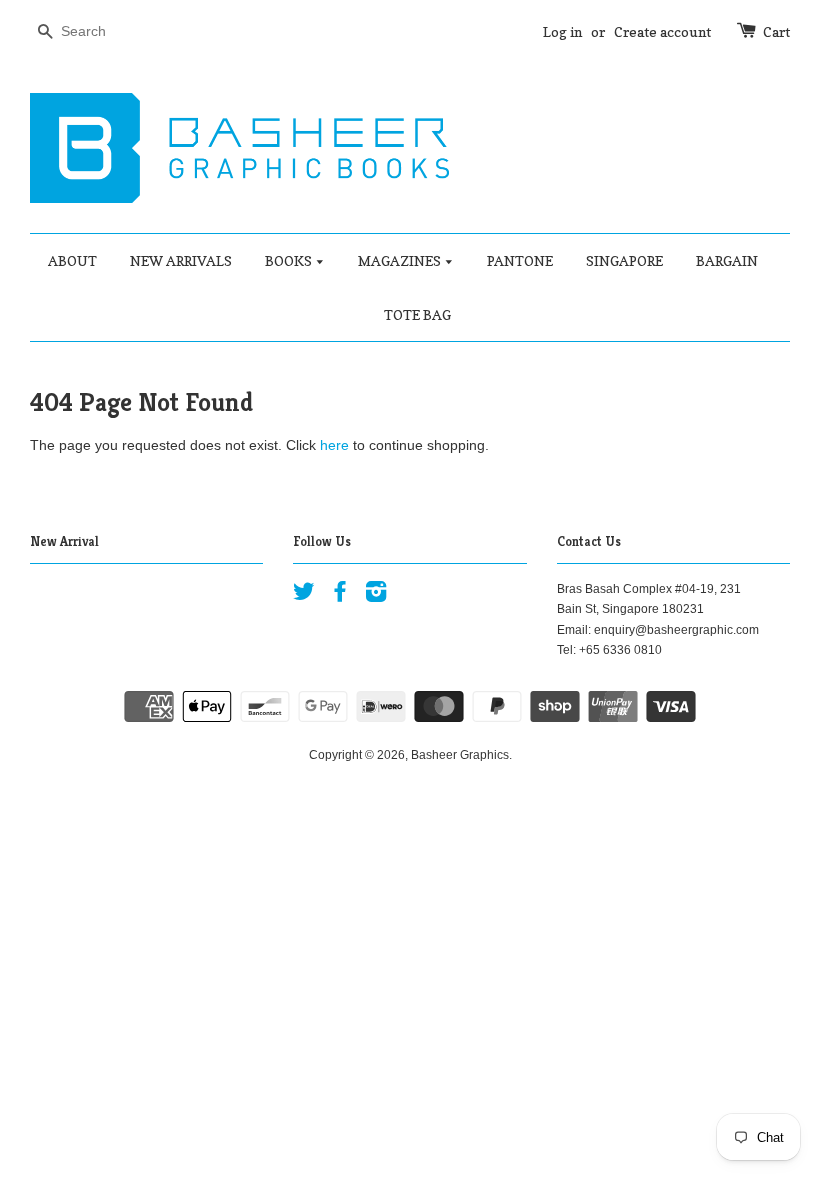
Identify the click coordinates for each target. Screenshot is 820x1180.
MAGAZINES (401, 260)
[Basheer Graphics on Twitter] (304, 596)
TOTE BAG (417, 314)
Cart (776, 31)
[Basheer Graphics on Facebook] (340, 596)
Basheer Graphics (460, 755)
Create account (662, 31)
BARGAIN (727, 260)
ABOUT (72, 260)
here (334, 445)
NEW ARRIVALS (181, 260)
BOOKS (290, 260)
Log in (562, 31)
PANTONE (520, 260)
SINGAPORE (624, 260)
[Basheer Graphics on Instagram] (376, 596)
